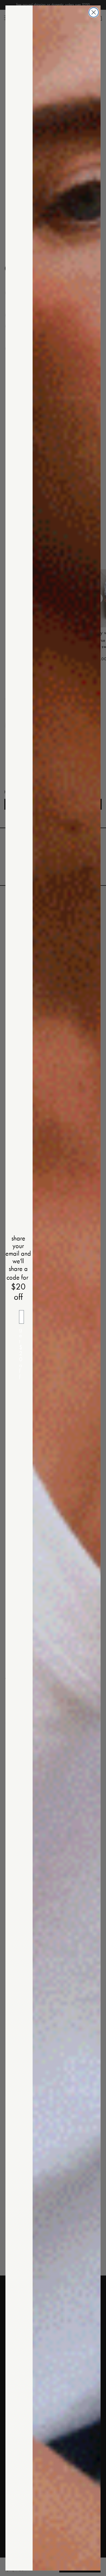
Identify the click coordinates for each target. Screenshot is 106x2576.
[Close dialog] (94, 12)
